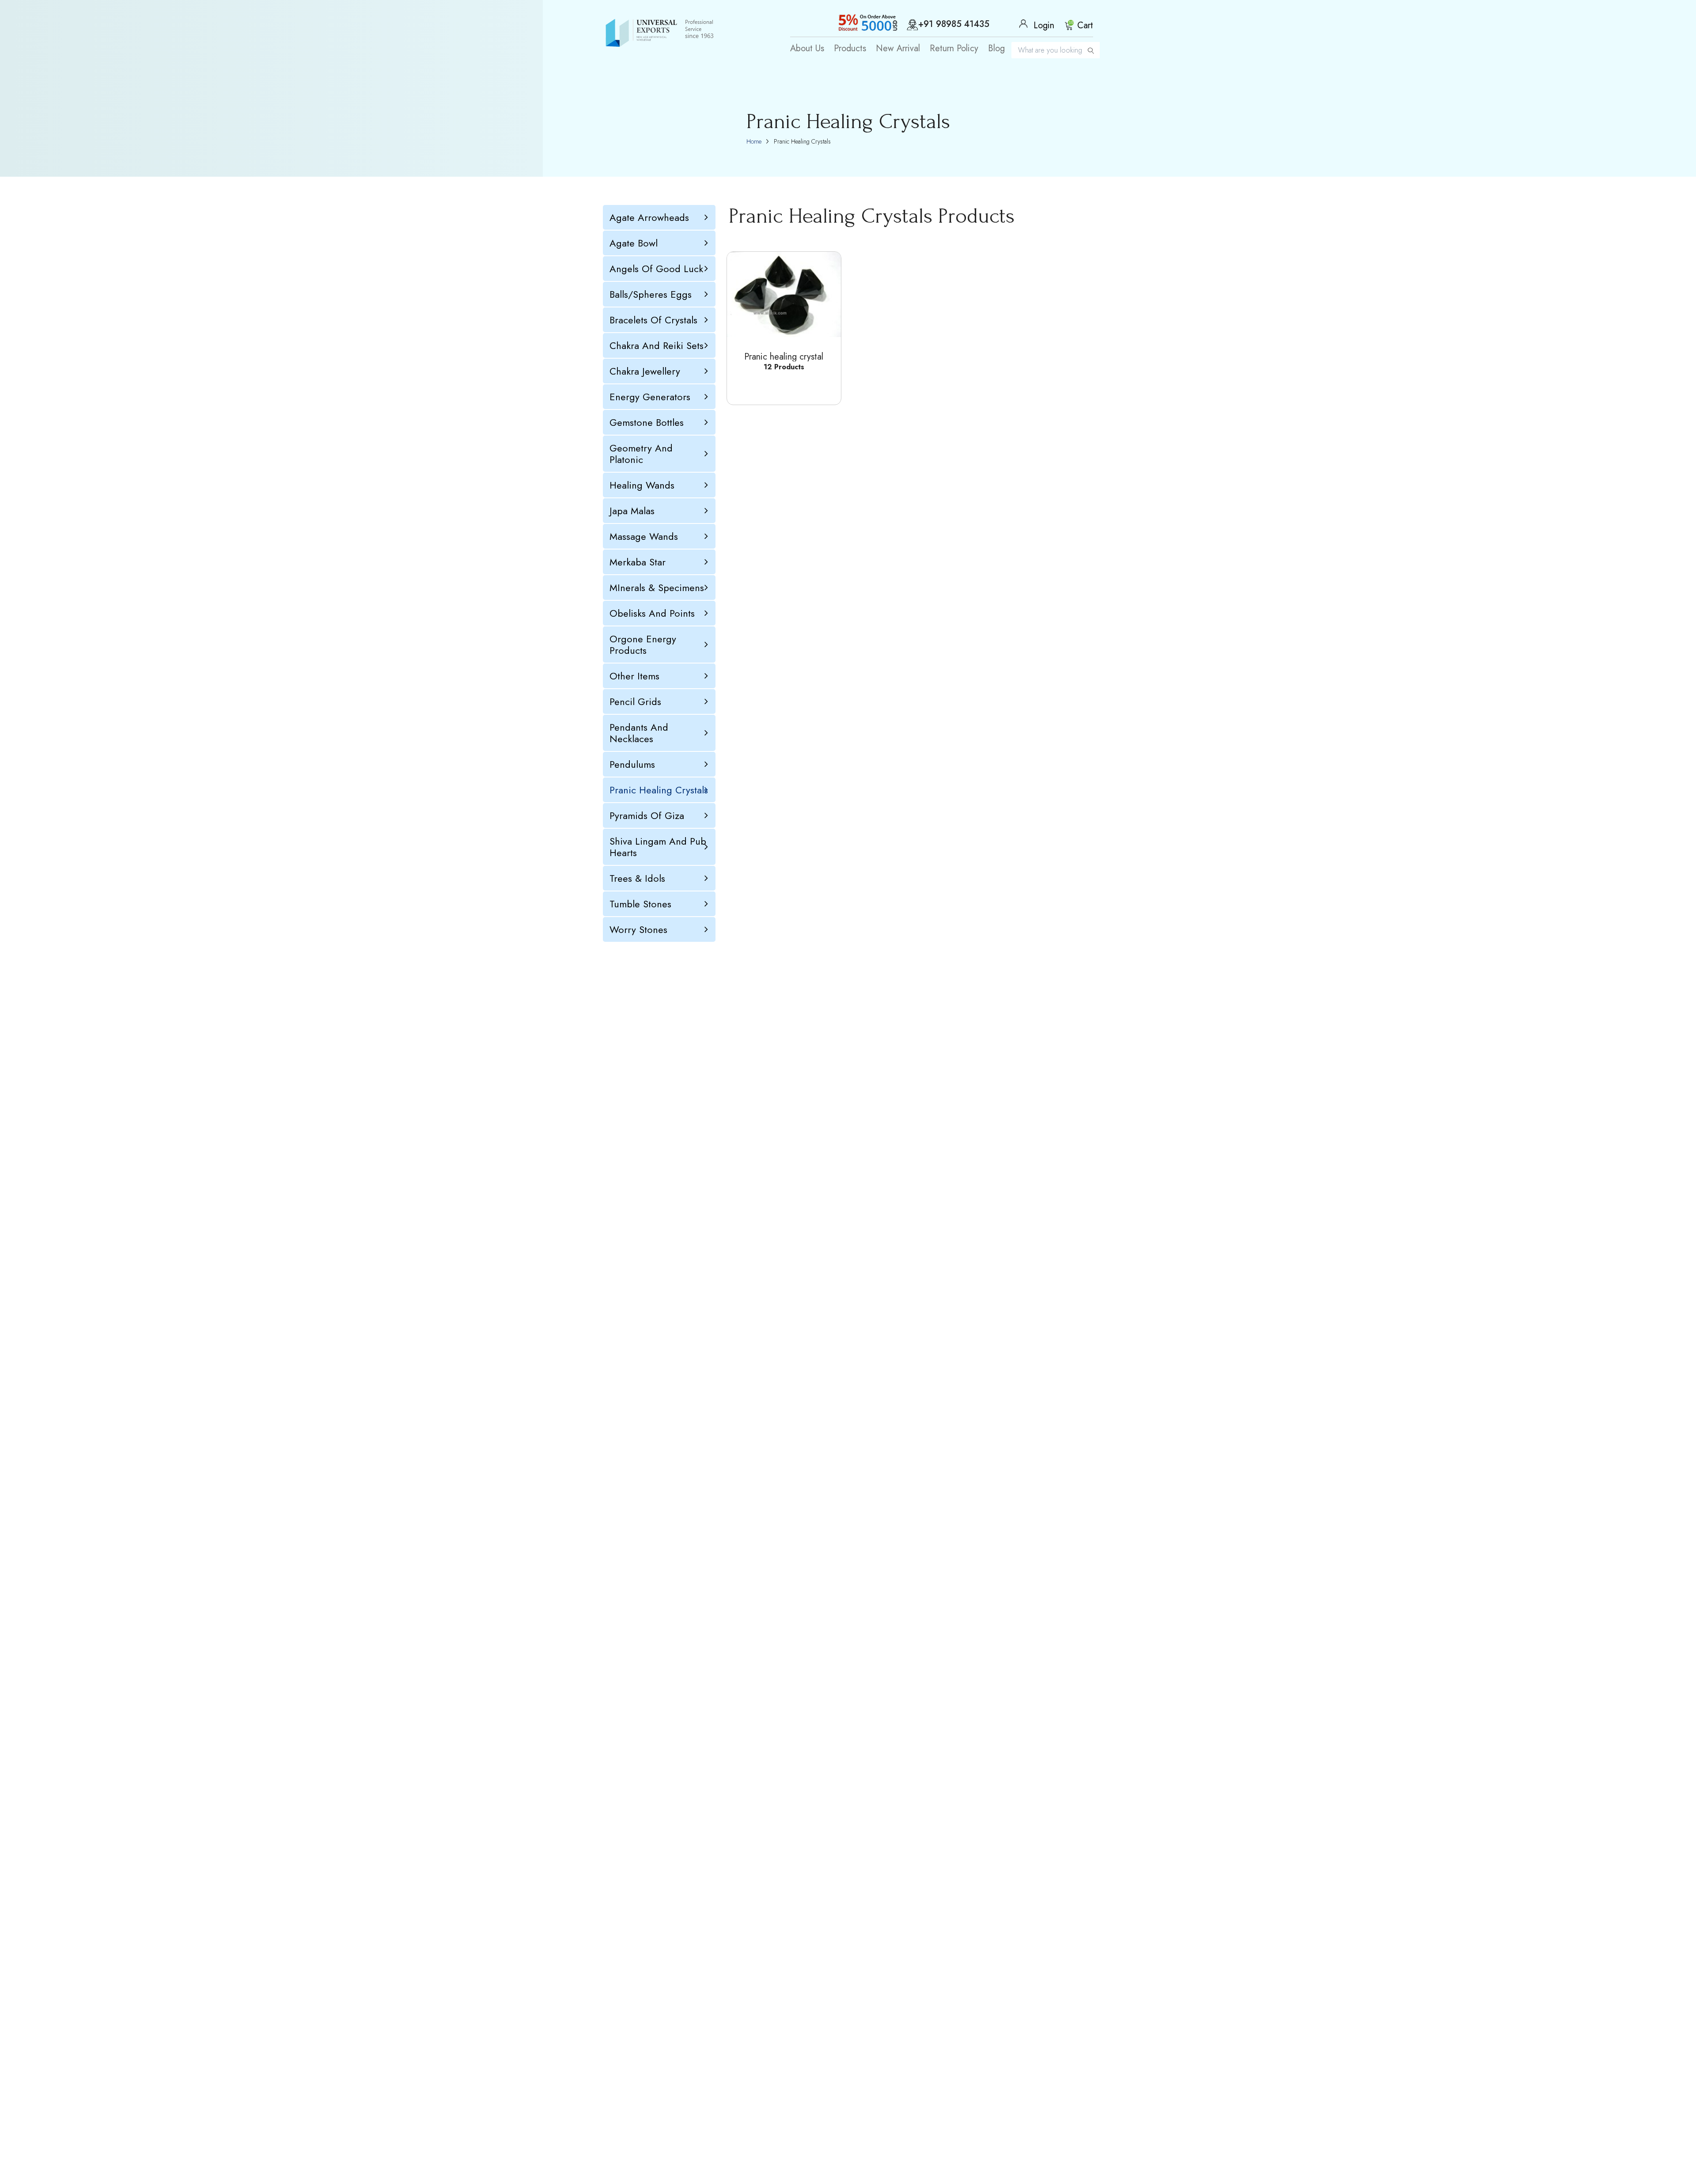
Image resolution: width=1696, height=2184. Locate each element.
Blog (996, 49)
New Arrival (898, 49)
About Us (807, 49)
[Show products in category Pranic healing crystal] (784, 294)
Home (754, 141)
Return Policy (954, 49)
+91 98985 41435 (954, 25)
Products (850, 49)
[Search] (1091, 50)
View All (779, 386)
